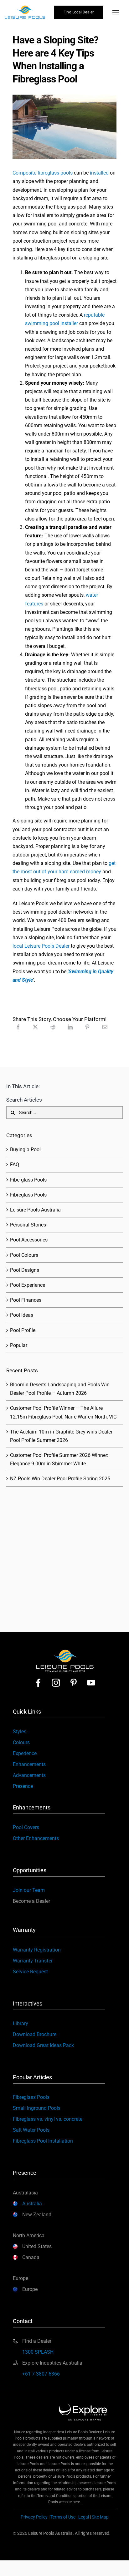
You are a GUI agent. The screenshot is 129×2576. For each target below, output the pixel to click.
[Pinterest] (87, 1027)
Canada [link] (31, 2257)
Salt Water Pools (31, 2130)
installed (99, 173)
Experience (25, 1753)
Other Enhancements (36, 1838)
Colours (21, 1742)
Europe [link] (30, 2289)
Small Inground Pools (37, 2108)
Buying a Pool (25, 1150)
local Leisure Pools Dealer (41, 946)
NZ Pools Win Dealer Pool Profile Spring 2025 (60, 1479)
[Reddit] (53, 1027)
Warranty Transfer (33, 1961)
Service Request (30, 1972)
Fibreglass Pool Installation (43, 2141)
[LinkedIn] (70, 1027)
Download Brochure (35, 2034)
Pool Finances (26, 1300)
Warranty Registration (37, 1950)
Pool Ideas (22, 1315)
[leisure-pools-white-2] (65, 1650)
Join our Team (29, 1890)
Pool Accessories (29, 1240)
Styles (20, 1732)
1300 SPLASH (38, 2352)
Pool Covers (26, 1827)
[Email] (105, 1027)
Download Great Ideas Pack (43, 2045)
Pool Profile (23, 1330)
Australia (32, 2204)
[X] (35, 1027)
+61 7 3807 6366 (41, 2374)
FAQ (15, 1165)
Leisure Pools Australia (35, 1210)
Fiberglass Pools (28, 1180)
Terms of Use (63, 2517)
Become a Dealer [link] (31, 1901)
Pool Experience (28, 1285)
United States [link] (37, 2246)
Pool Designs (25, 1270)
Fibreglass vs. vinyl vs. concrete (48, 2119)
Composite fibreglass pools (43, 173)
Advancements (29, 1775)
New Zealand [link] (37, 2215)
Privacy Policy (34, 2517)
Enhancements (29, 1764)
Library (21, 2023)
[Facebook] (18, 1027)
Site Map (100, 2517)
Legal (84, 2517)
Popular (19, 1345)
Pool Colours (24, 1255)
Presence (23, 1786)
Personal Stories (28, 1225)
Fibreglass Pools (28, 1195)
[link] (38, 1683)
